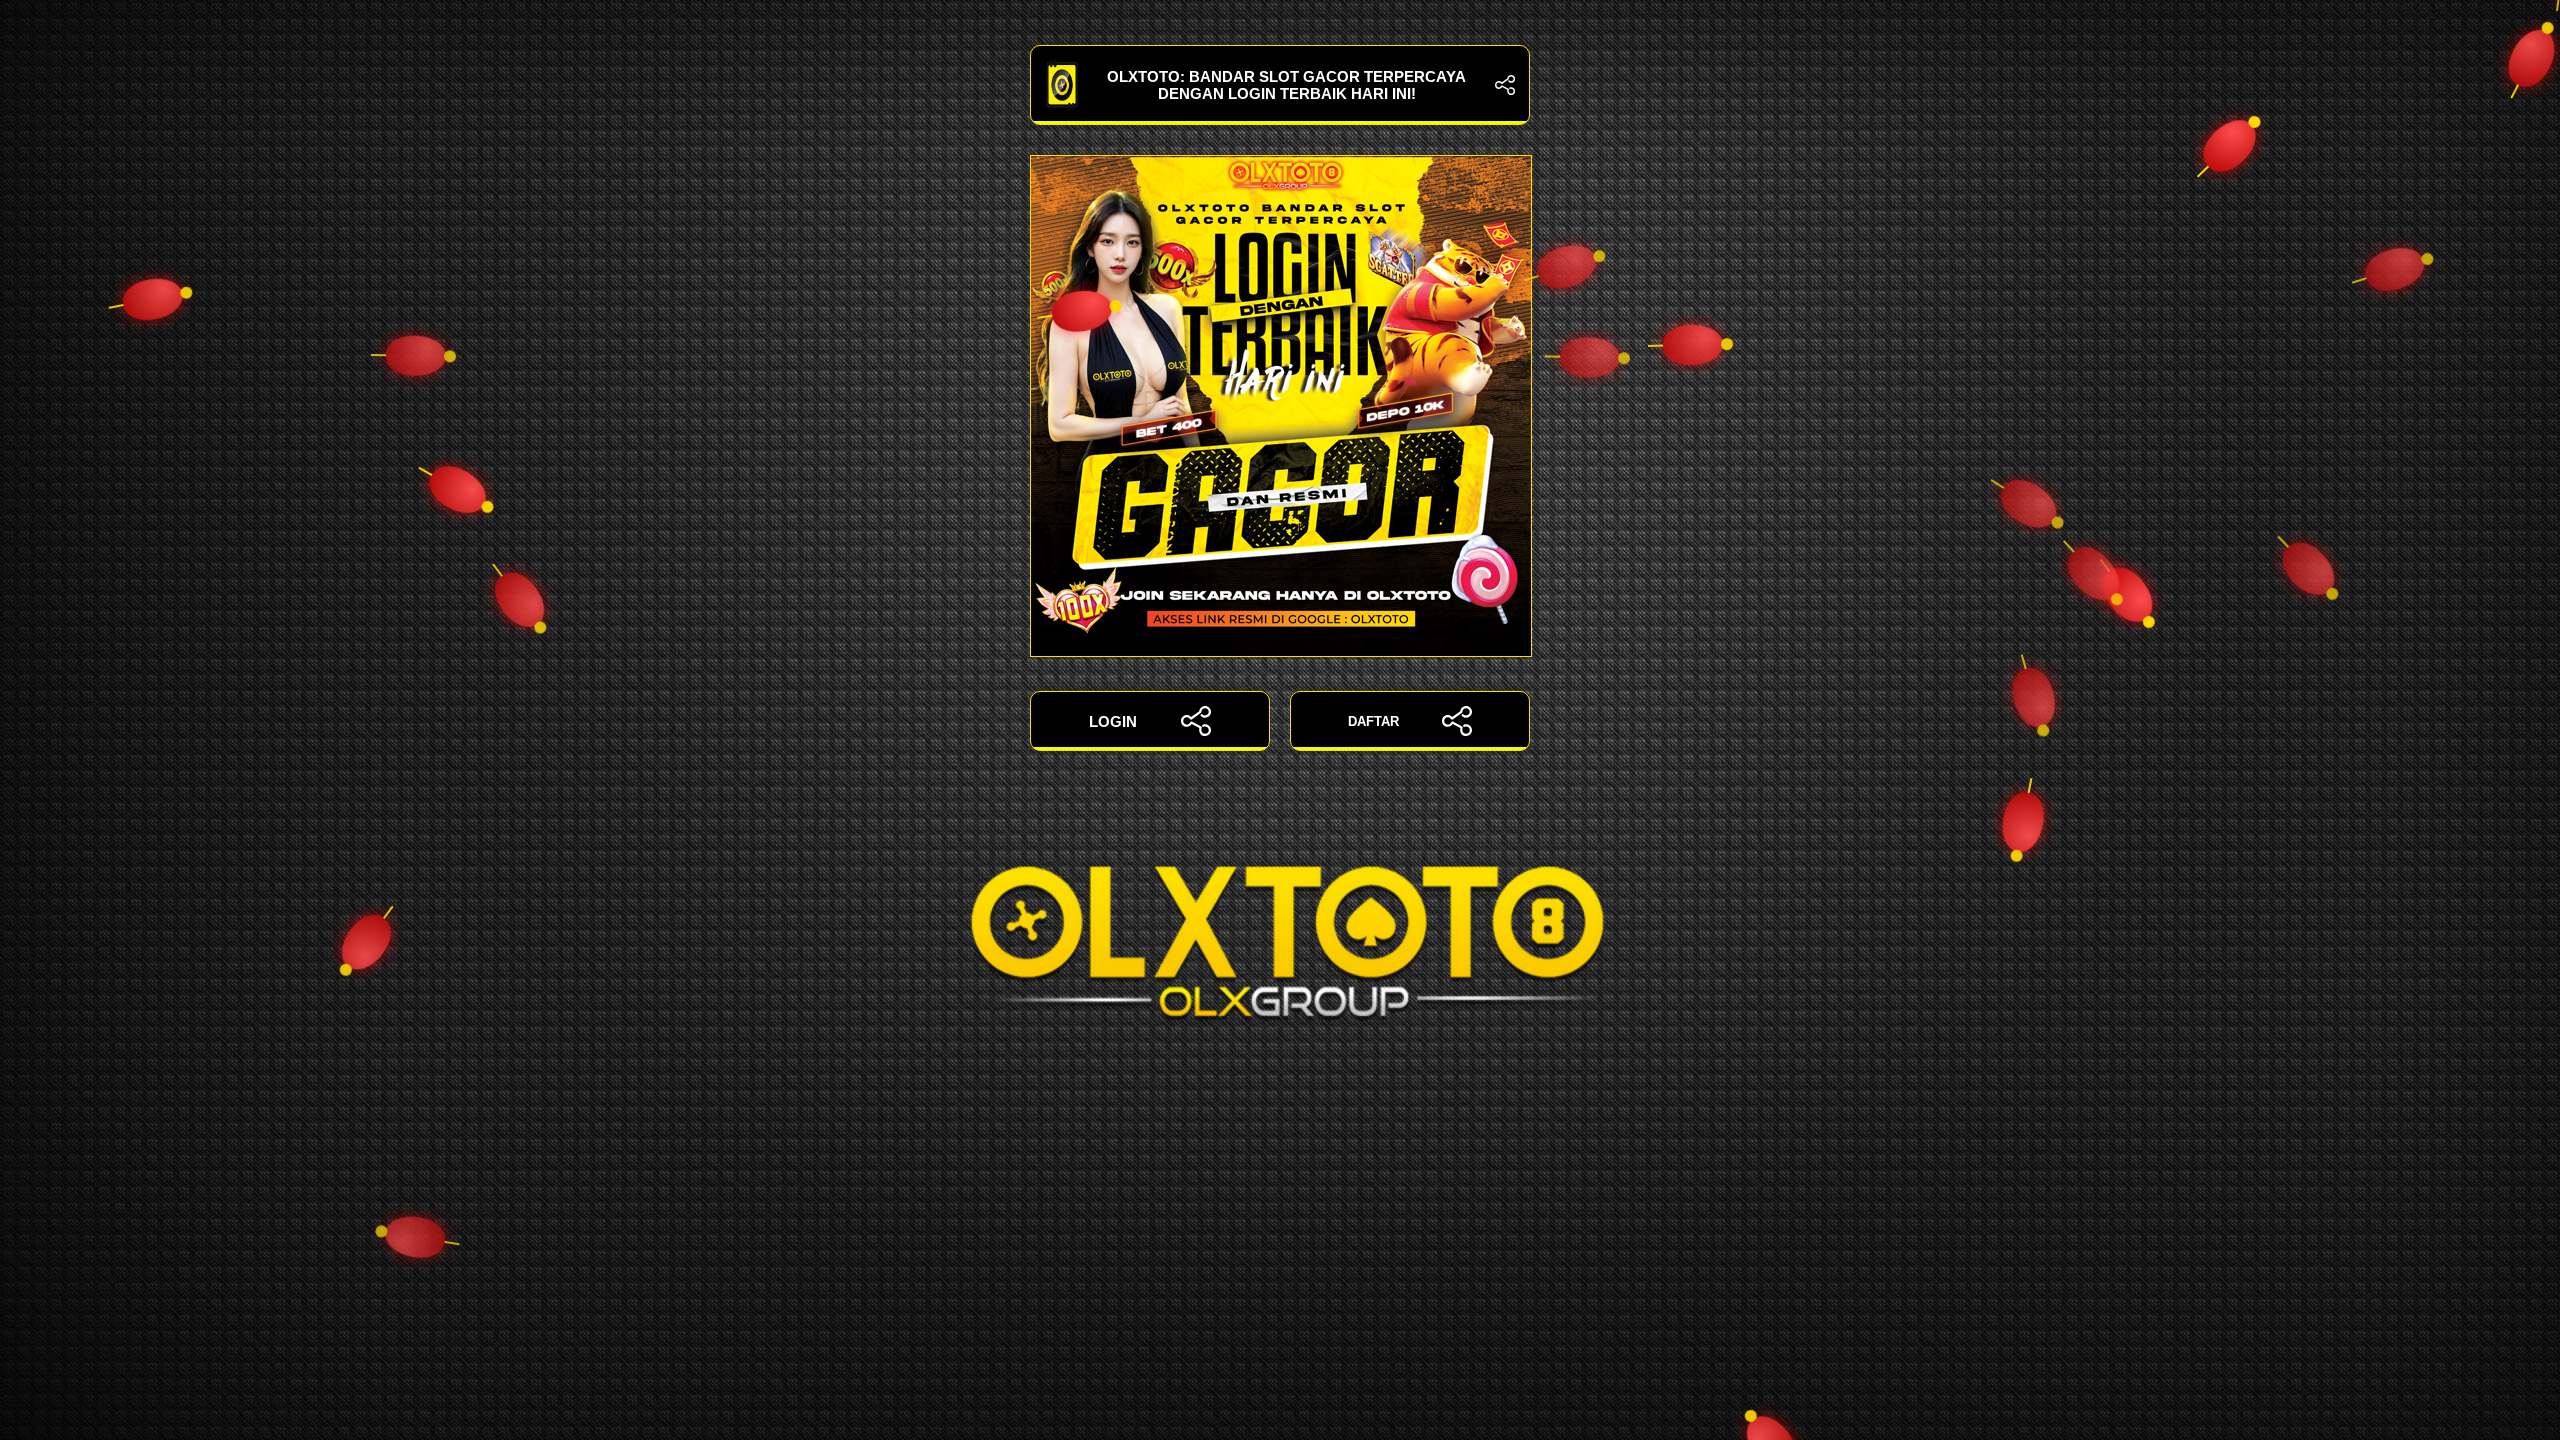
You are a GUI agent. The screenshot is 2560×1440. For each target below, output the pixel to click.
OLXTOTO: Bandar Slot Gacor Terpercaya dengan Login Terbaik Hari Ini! (1286, 85)
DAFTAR (1373, 721)
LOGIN (1113, 721)
